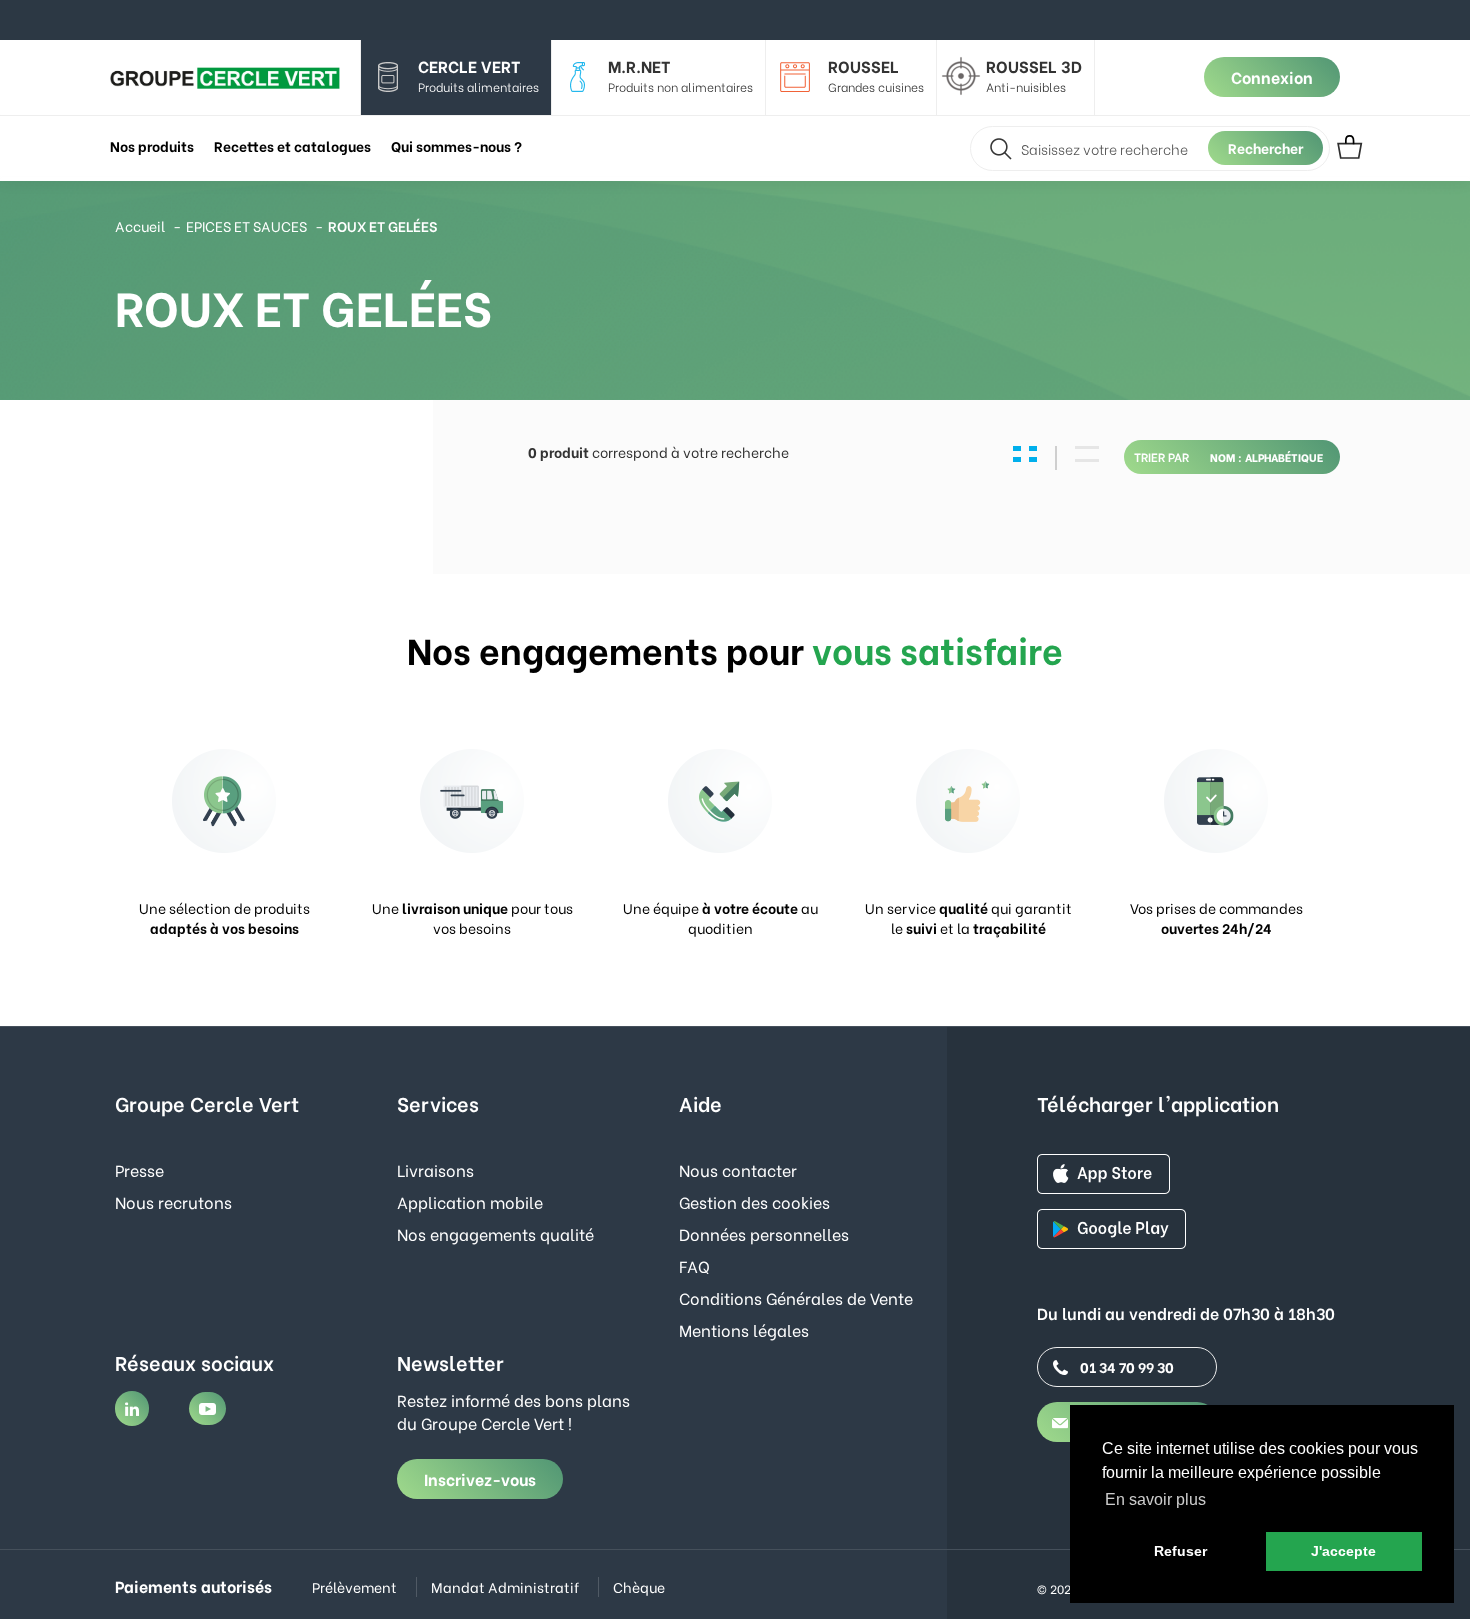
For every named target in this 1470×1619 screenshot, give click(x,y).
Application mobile (470, 1201)
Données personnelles (764, 1233)
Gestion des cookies (754, 1201)
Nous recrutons (173, 1201)
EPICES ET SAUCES (246, 225)
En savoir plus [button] (1155, 1499)
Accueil (140, 225)
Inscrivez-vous (480, 1478)
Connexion (1272, 76)
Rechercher (1265, 147)
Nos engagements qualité (495, 1233)
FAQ (694, 1265)
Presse (139, 1169)
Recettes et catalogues (292, 145)
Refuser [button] (1180, 1551)
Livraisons (435, 1169)
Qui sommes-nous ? (456, 145)
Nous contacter (738, 1169)
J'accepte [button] (1343, 1551)
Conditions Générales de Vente (796, 1297)
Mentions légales (744, 1329)
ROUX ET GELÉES (382, 225)
